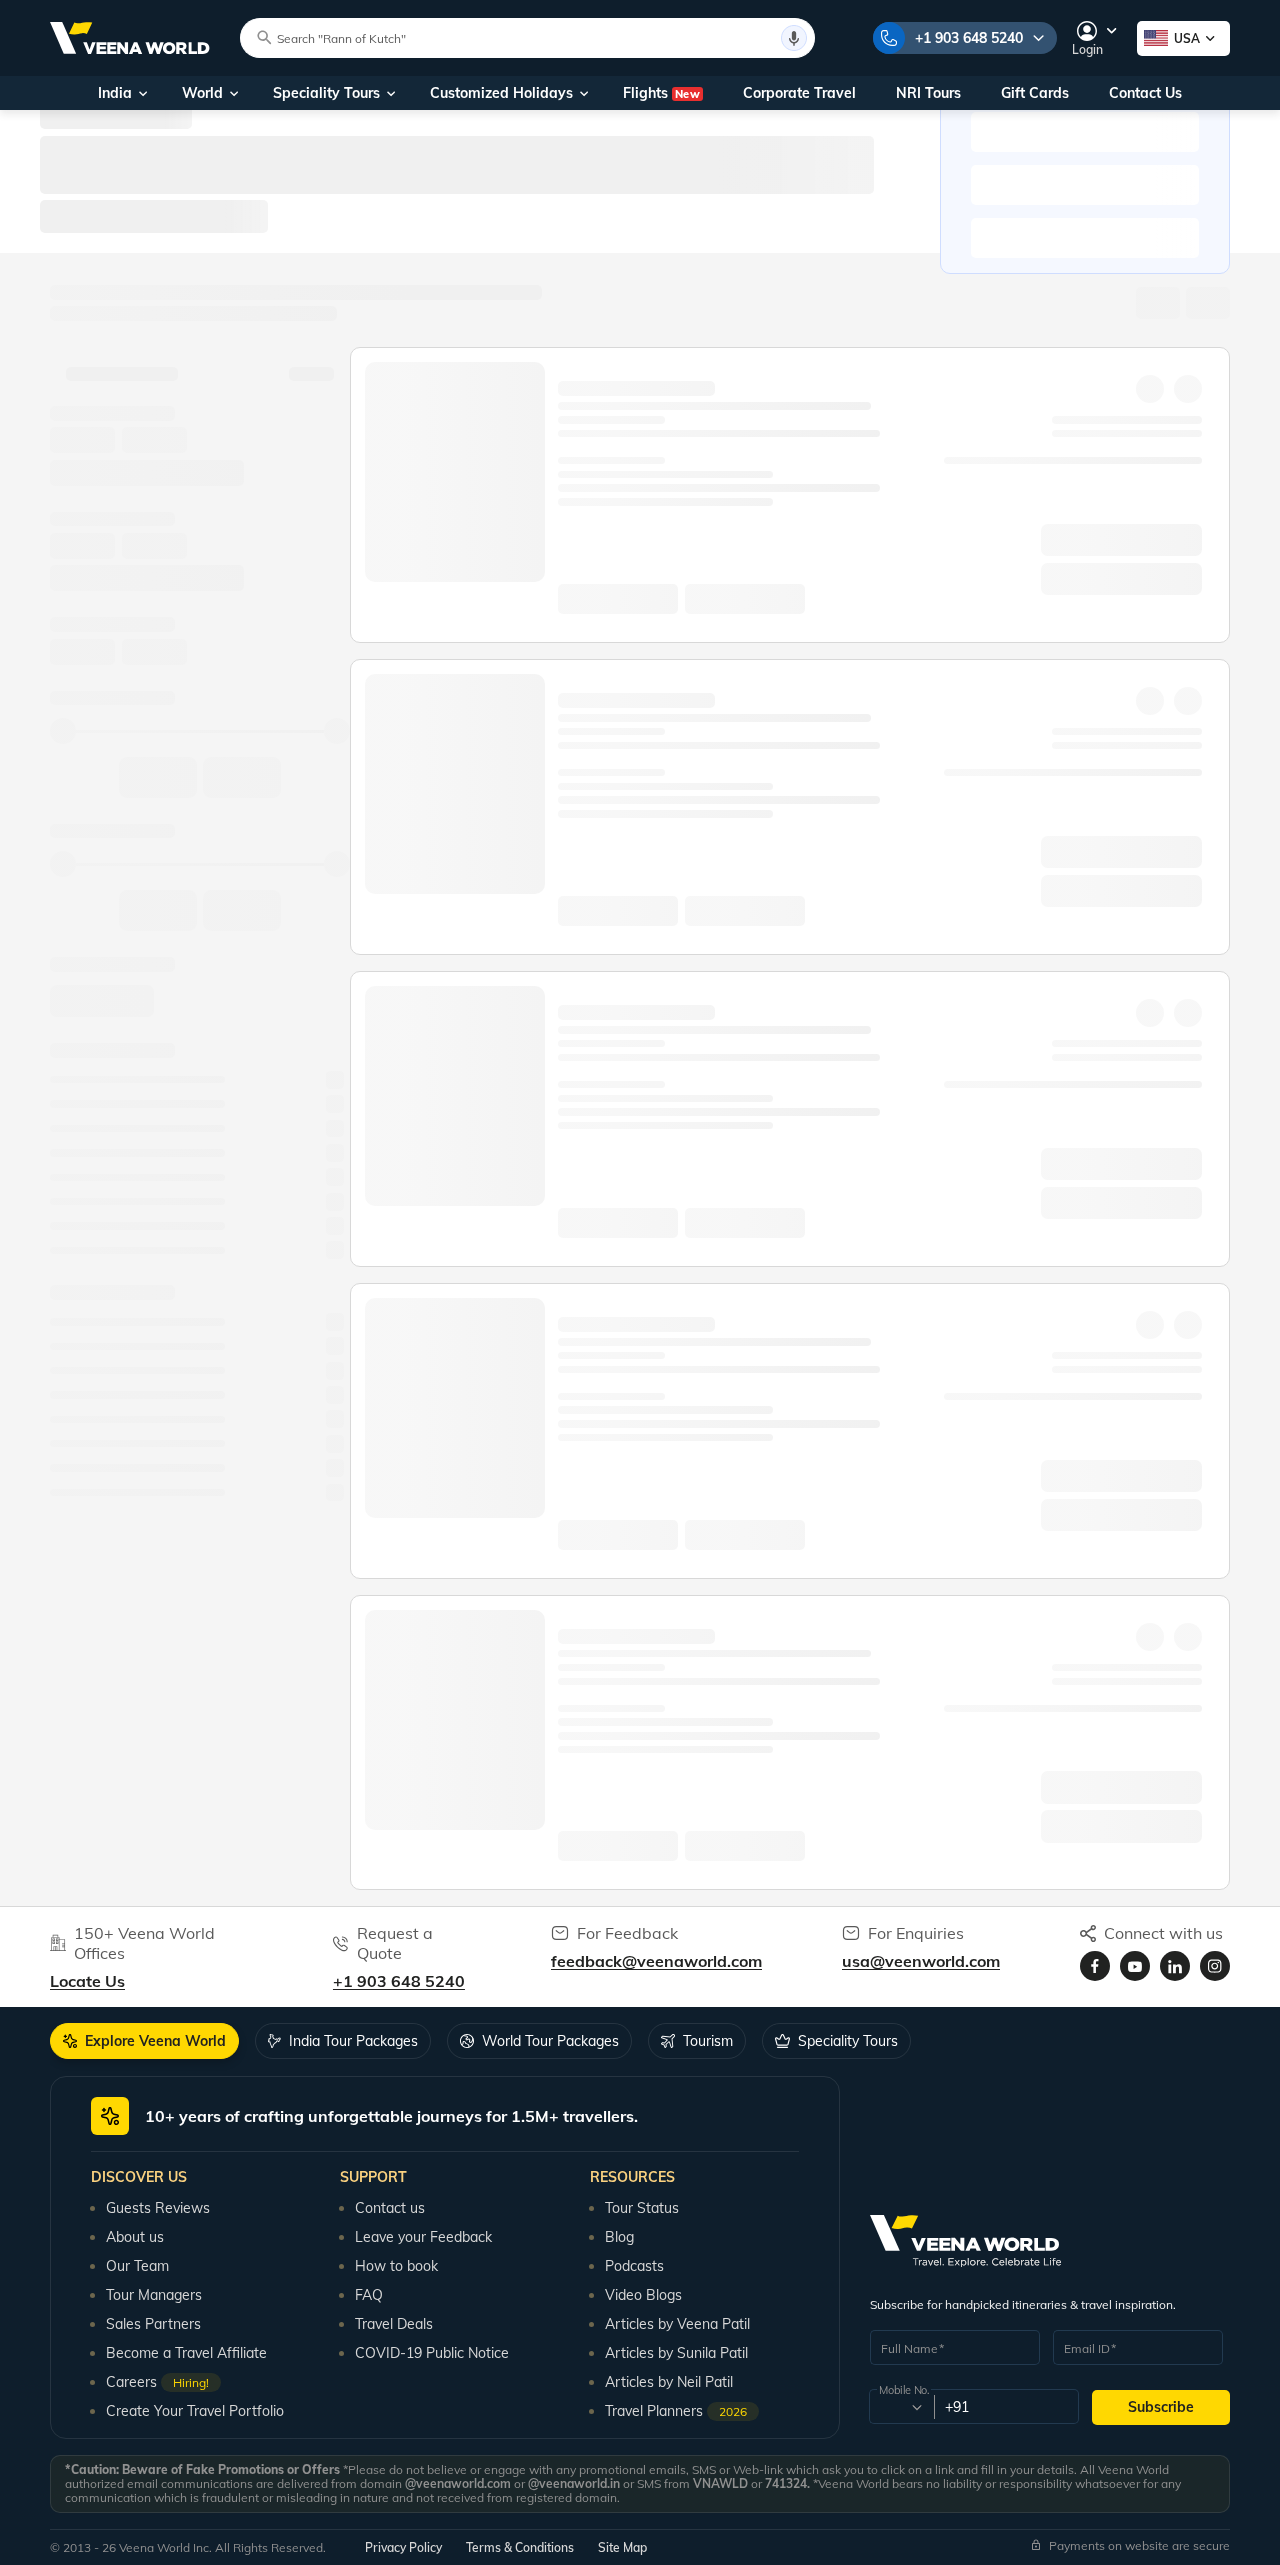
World (202, 93)
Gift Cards (1035, 93)
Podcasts (634, 2266)
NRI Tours (928, 93)
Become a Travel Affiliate (186, 2353)
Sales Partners (153, 2324)
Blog (619, 2237)
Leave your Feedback (423, 2237)
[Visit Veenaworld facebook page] (1095, 1966)
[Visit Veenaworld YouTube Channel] (1135, 1966)
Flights (661, 93)
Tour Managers (154, 2295)
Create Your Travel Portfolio (195, 2411)
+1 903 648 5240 (969, 38)
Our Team (137, 2266)
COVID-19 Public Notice (432, 2353)
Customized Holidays (501, 93)
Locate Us (87, 1981)
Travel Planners (676, 2411)
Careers (157, 2382)
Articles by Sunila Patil (676, 2353)
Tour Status (642, 2208)
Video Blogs (643, 2295)
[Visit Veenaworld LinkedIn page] (1175, 1966)
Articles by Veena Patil (677, 2324)
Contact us (390, 2208)
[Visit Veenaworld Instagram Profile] (1215, 1966)
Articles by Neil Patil (669, 2382)
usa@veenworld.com (921, 1961)
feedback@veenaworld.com (656, 1961)
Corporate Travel (799, 93)
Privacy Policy (403, 2547)
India (115, 93)
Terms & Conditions (520, 2547)
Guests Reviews (158, 2208)
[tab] (144, 2041)
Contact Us (1145, 93)
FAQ (369, 2295)
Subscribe (1161, 2407)
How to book (396, 2266)
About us (135, 2237)
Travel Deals (394, 2324)
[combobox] (900, 2407)
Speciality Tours (326, 93)
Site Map (622, 2547)
